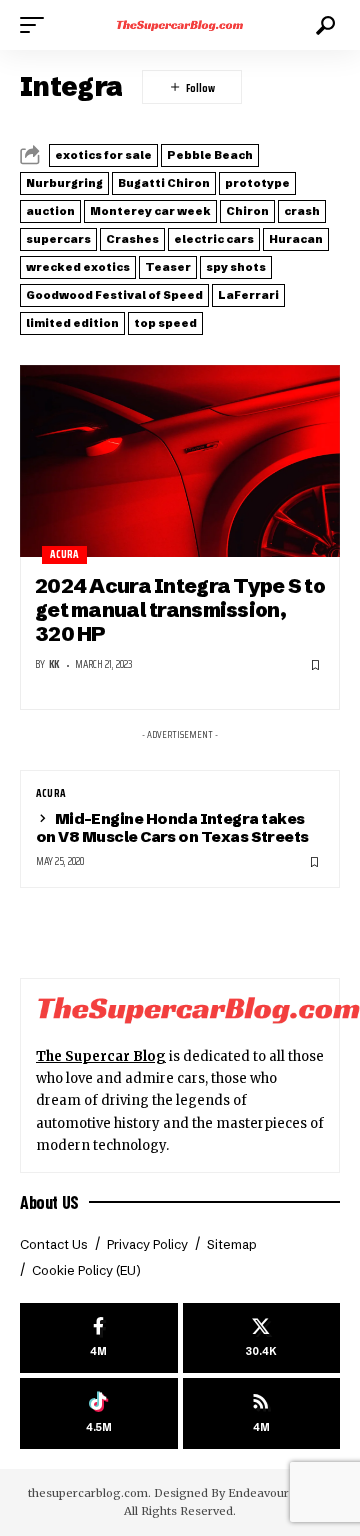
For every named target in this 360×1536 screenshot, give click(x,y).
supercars (58, 239)
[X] (262, 1338)
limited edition (72, 323)
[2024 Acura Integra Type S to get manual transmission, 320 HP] (180, 461)
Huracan (296, 239)
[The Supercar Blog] (180, 25)
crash (302, 211)
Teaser (168, 267)
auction (50, 211)
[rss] (262, 1413)
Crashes (132, 239)
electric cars (214, 239)
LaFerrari (248, 295)
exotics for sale (103, 155)
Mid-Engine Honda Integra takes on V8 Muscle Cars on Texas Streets (172, 827)
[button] (37, 25)
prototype (257, 183)
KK (54, 664)
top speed (165, 323)
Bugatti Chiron (164, 183)
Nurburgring (64, 183)
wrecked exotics (78, 267)
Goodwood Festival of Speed (114, 295)
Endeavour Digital (278, 1493)
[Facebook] (99, 1338)
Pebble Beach (210, 155)
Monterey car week (150, 211)
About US (49, 1202)
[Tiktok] (99, 1413)
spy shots (236, 267)
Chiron (247, 211)
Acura (65, 554)
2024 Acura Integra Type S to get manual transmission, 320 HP (180, 610)
